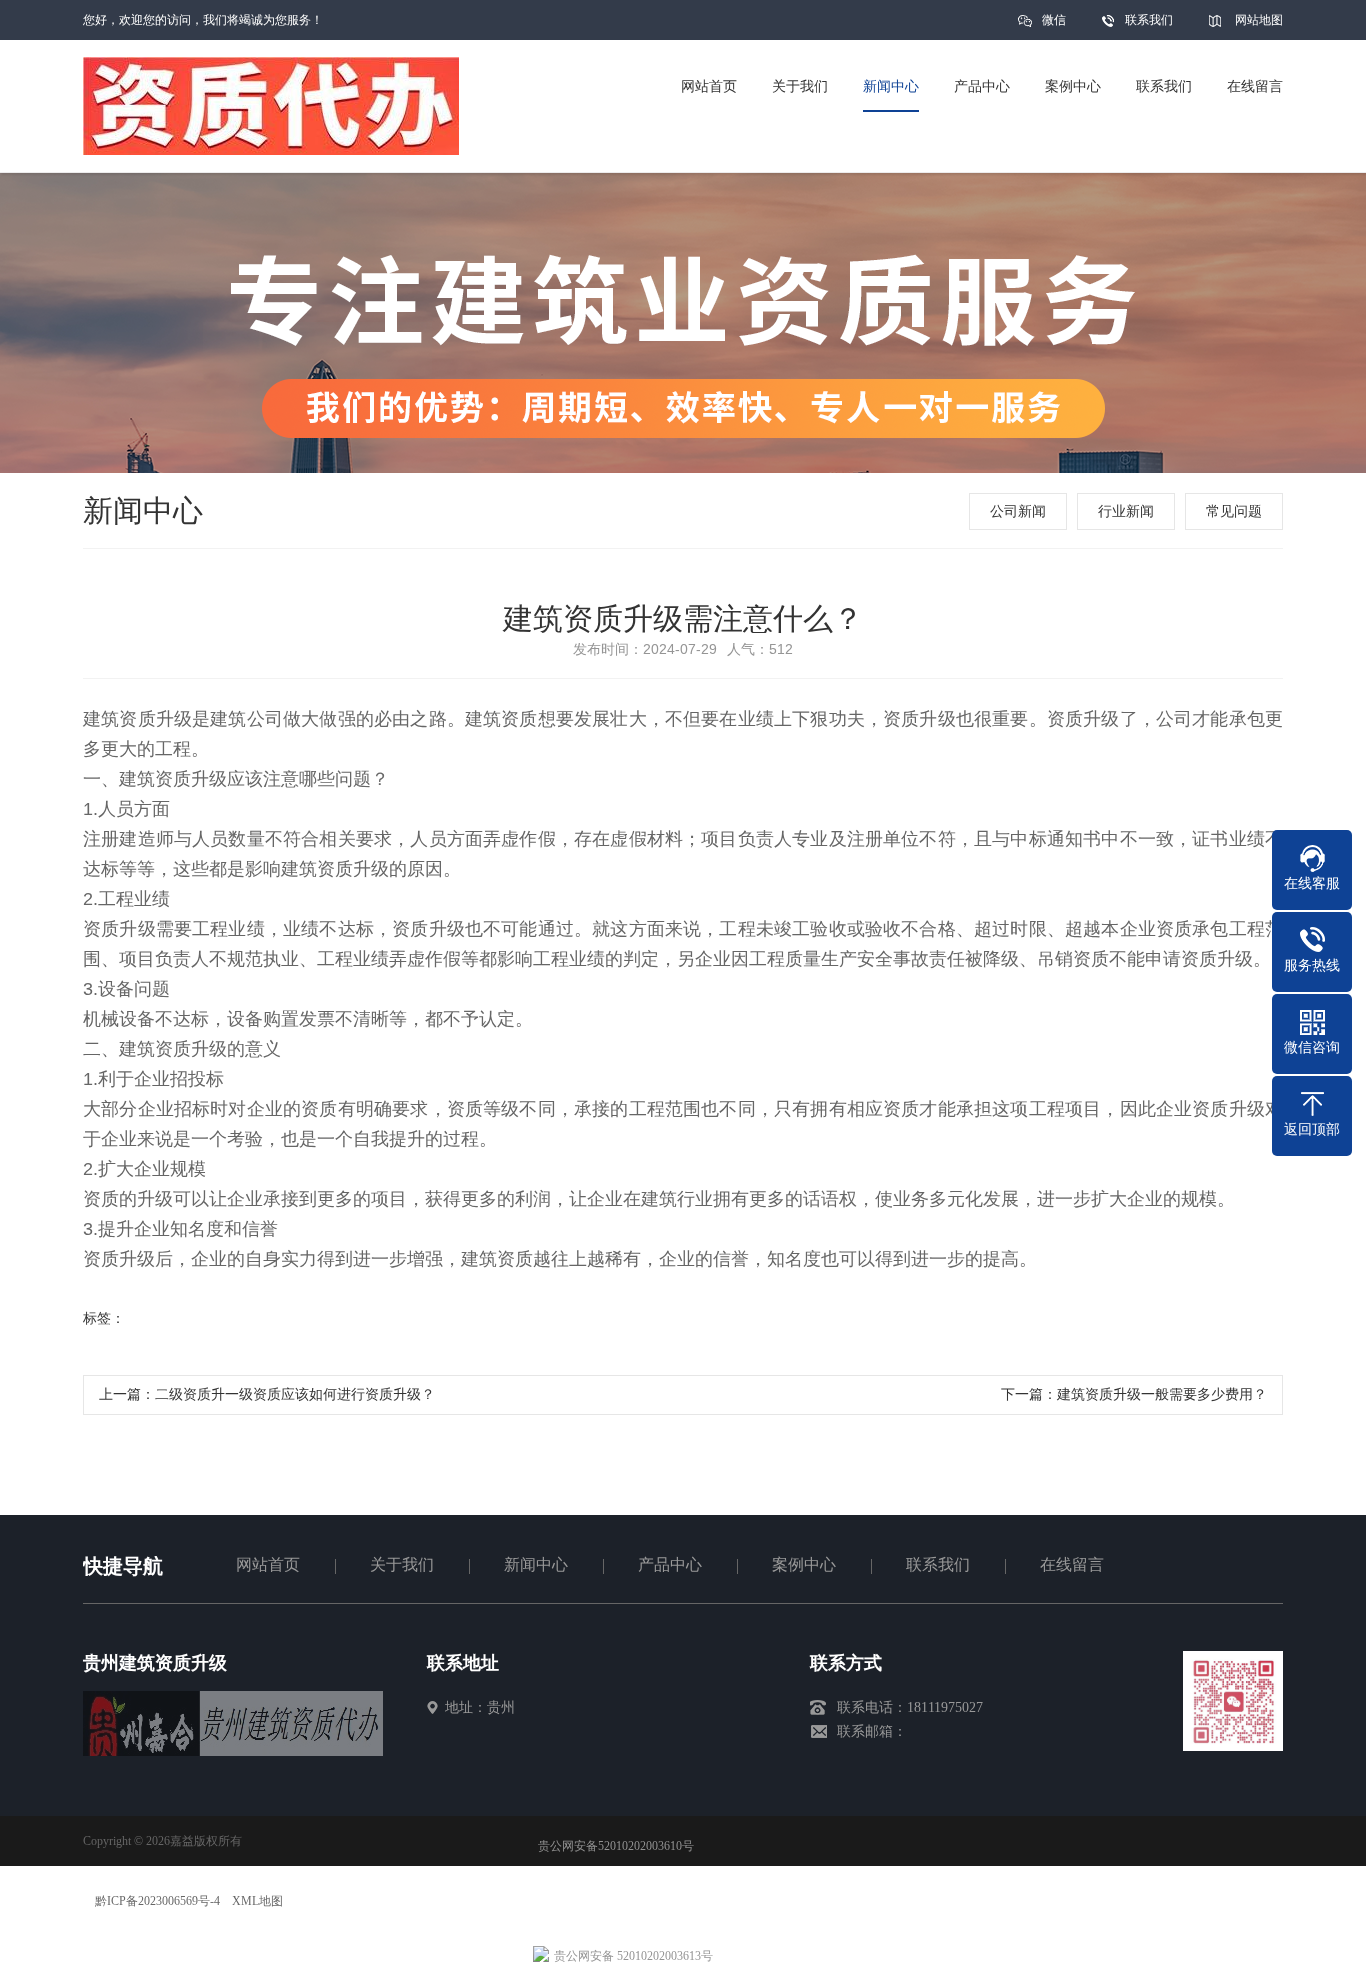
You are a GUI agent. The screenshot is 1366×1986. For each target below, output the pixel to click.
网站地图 (1259, 20)
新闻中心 (536, 1564)
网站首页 (268, 1564)
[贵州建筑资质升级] (233, 1751)
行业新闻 (1126, 511)
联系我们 (1149, 20)
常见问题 (1234, 511)
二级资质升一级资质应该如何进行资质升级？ (295, 1394)
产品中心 (670, 1564)
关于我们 (402, 1564)
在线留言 (1072, 1564)
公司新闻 (1018, 511)
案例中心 (804, 1564)
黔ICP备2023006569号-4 (157, 1901)
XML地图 (257, 1901)
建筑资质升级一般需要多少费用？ (1162, 1394)
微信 (1054, 20)
